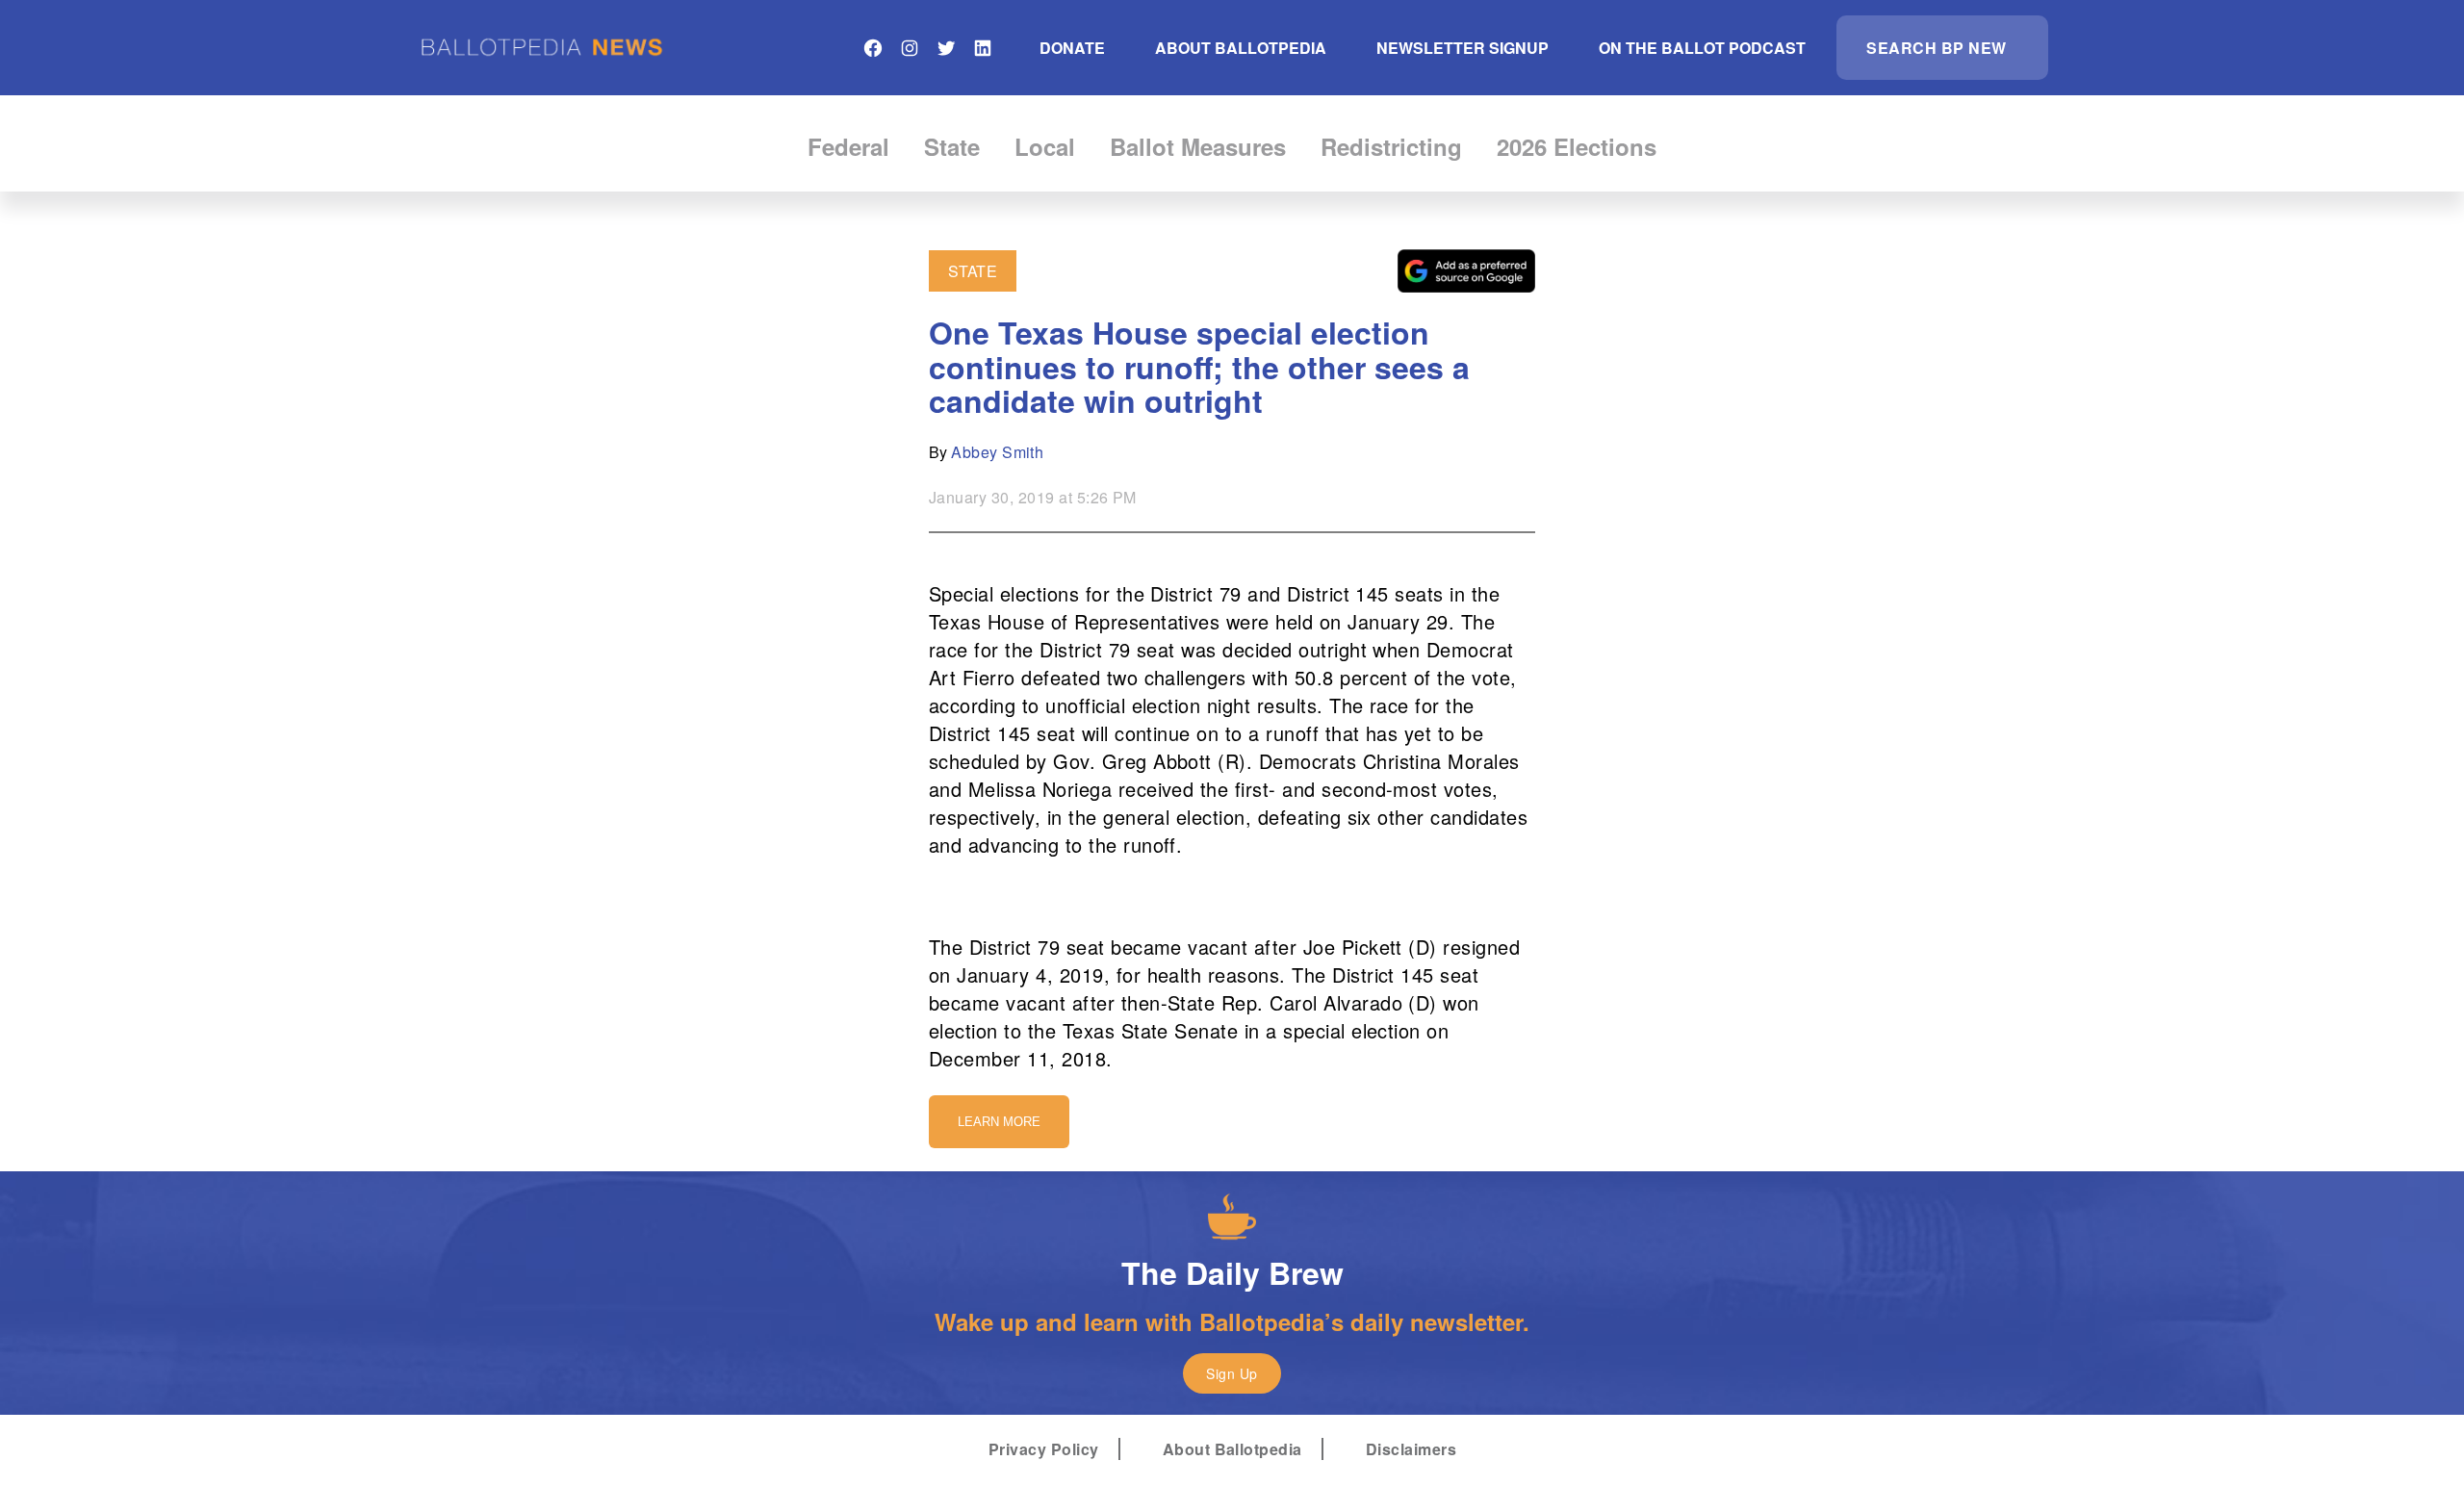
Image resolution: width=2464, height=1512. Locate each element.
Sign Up (1232, 1373)
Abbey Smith (997, 452)
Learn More (999, 1122)
